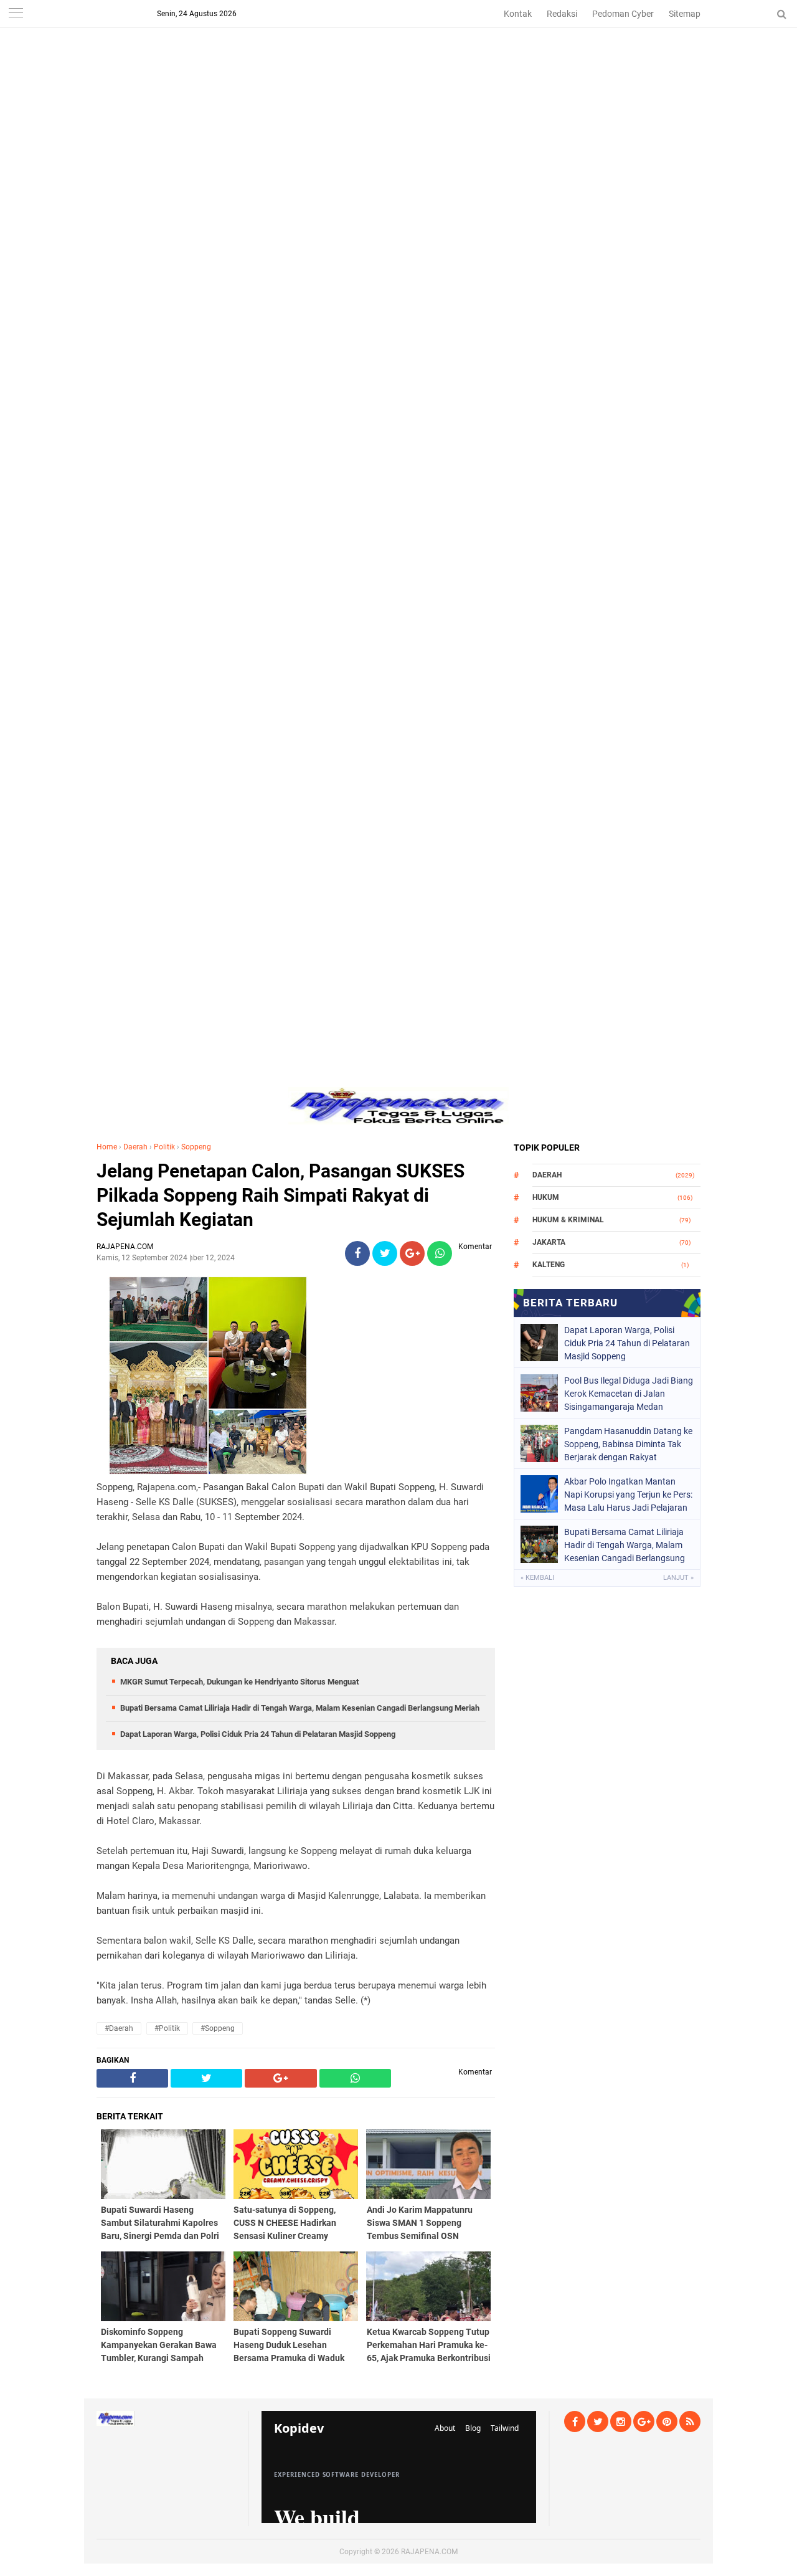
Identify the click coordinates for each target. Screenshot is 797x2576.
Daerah (135, 1147)
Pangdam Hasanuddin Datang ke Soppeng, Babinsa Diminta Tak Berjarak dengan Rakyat (628, 1444)
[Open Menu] (16, 14)
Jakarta (549, 1242)
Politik (164, 1147)
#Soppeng (218, 2028)
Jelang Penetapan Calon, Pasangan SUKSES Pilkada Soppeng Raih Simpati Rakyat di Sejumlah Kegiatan (281, 1195)
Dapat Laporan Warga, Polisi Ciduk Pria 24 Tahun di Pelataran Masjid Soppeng (258, 1734)
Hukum (546, 1197)
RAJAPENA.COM (429, 2552)
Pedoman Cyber (623, 14)
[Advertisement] (398, 87)
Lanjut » (678, 1578)
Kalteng (549, 1265)
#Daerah (119, 2028)
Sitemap (685, 14)
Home (107, 1147)
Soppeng (196, 1147)
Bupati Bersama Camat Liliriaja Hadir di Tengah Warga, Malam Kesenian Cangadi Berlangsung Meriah (300, 1708)
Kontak (518, 14)
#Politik (167, 2028)
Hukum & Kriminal (568, 1220)
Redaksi (562, 14)
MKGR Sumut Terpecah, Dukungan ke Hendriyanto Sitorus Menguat (239, 1682)
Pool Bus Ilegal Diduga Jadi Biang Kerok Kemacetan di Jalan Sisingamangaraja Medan (629, 1394)
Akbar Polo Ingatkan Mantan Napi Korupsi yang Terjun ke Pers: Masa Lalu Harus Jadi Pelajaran (628, 1495)
